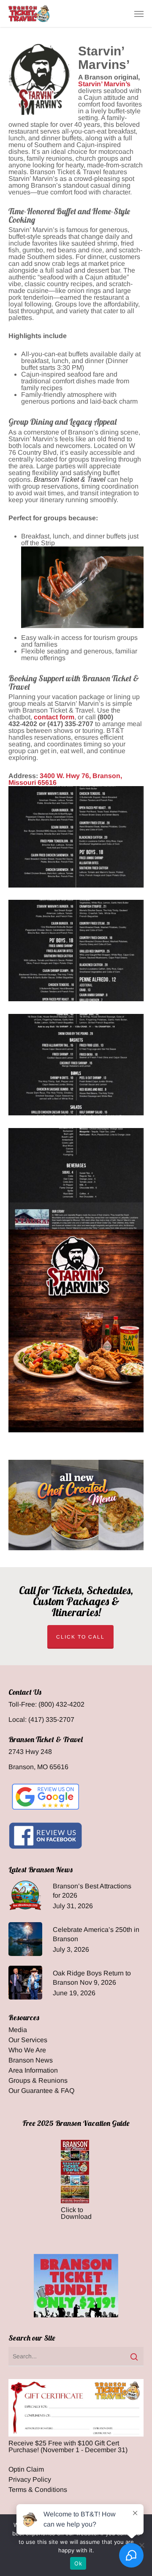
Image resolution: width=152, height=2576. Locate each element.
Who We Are (27, 2050)
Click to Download (76, 2213)
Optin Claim (26, 2469)
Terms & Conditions (38, 2490)
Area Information (33, 2071)
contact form (54, 717)
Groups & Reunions (38, 2081)
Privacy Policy (30, 2480)
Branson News (31, 2060)
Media (18, 2030)
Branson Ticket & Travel (70, 479)
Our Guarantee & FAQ (41, 2091)
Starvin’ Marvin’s (104, 84)
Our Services (28, 2040)
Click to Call (80, 1637)
